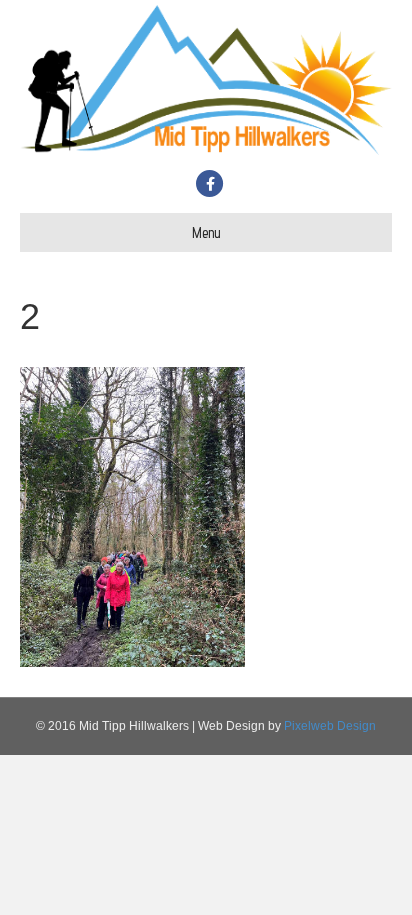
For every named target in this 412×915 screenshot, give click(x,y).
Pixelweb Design (330, 726)
